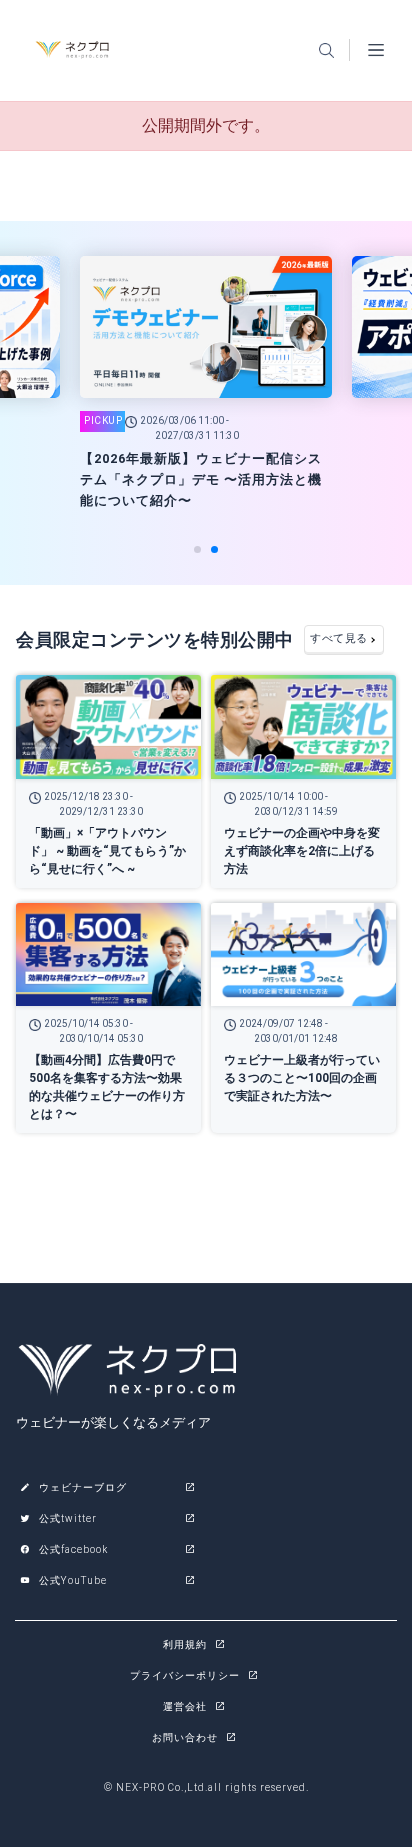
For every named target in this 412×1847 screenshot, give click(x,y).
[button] (197, 549)
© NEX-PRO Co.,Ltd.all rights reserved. (206, 1787)
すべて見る (339, 638)
